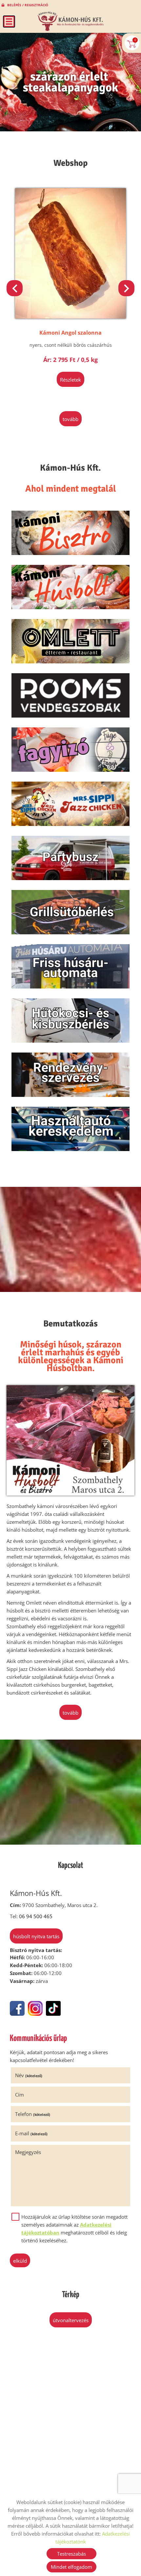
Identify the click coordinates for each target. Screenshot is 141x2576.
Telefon (33, 2114)
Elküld (20, 2261)
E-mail (31, 2133)
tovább (70, 419)
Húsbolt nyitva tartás (36, 1936)
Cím (20, 2095)
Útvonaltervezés (71, 2320)
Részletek (70, 380)
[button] (126, 288)
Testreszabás (71, 2554)
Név (29, 2075)
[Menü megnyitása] (9, 22)
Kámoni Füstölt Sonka (70, 333)
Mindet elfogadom (71, 2567)
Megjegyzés (28, 2152)
